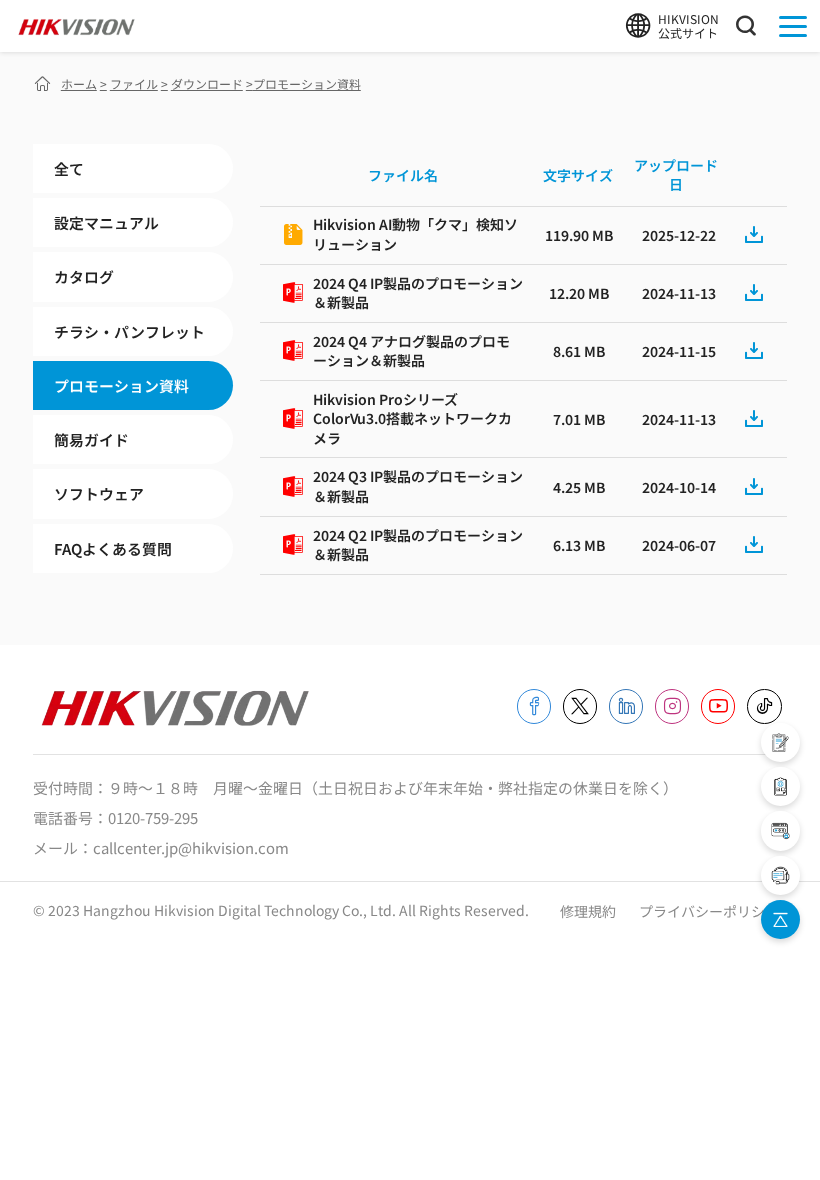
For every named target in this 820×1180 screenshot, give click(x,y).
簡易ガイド (91, 439)
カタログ (84, 276)
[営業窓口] (780, 742)
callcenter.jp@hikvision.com (191, 847)
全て (69, 168)
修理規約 (589, 911)
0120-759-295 (153, 817)
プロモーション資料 (121, 385)
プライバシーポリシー (709, 911)
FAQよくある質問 (113, 548)
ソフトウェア (99, 493)
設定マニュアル (106, 222)
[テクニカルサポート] (780, 786)
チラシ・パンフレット (129, 331)
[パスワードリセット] (780, 830)
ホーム (79, 84)
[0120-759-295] (780, 875)
